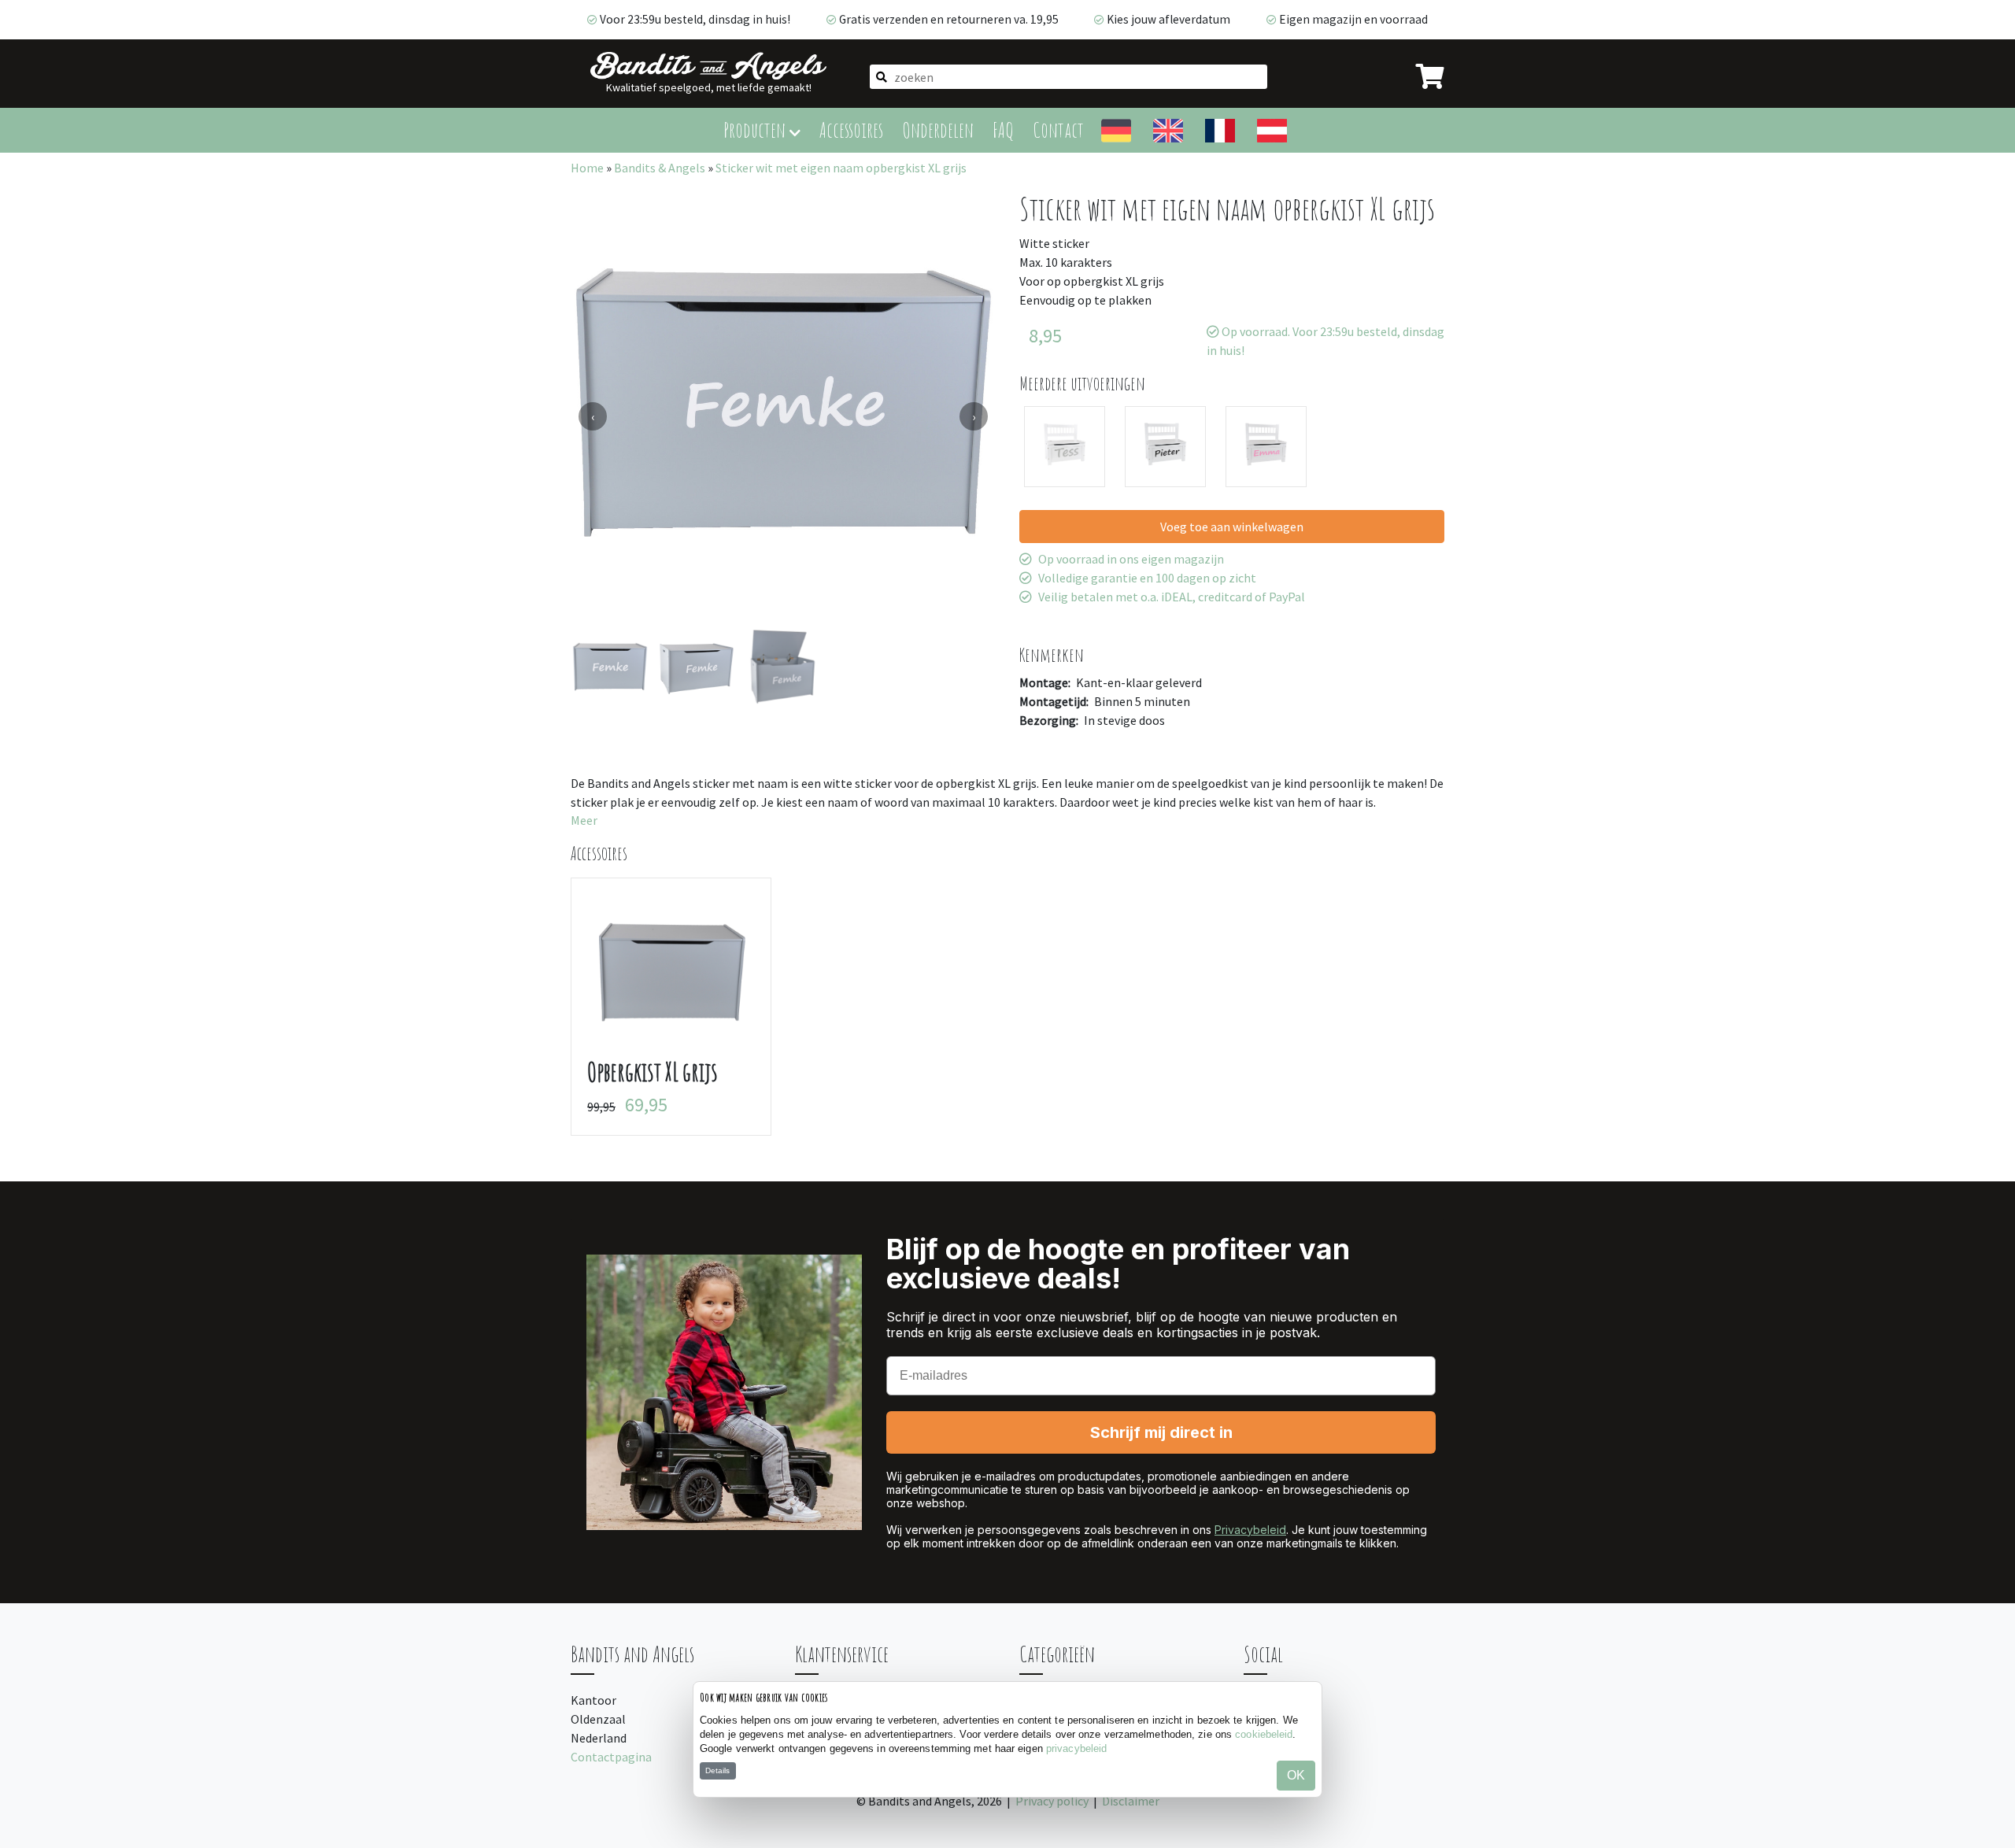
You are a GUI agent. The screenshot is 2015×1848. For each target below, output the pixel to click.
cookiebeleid (1264, 1734)
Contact (1058, 129)
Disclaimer (1131, 1801)
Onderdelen (938, 129)
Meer (584, 820)
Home (587, 168)
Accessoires (851, 129)
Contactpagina (611, 1757)
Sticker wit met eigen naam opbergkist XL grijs (841, 168)
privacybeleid (1076, 1748)
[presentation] (593, 416)
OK (1296, 1775)
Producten (756, 129)
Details (717, 1770)
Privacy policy (1052, 1801)
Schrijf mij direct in (1161, 1432)
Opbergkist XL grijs (653, 1072)
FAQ (1003, 129)
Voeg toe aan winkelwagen (1232, 527)
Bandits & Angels (660, 168)
